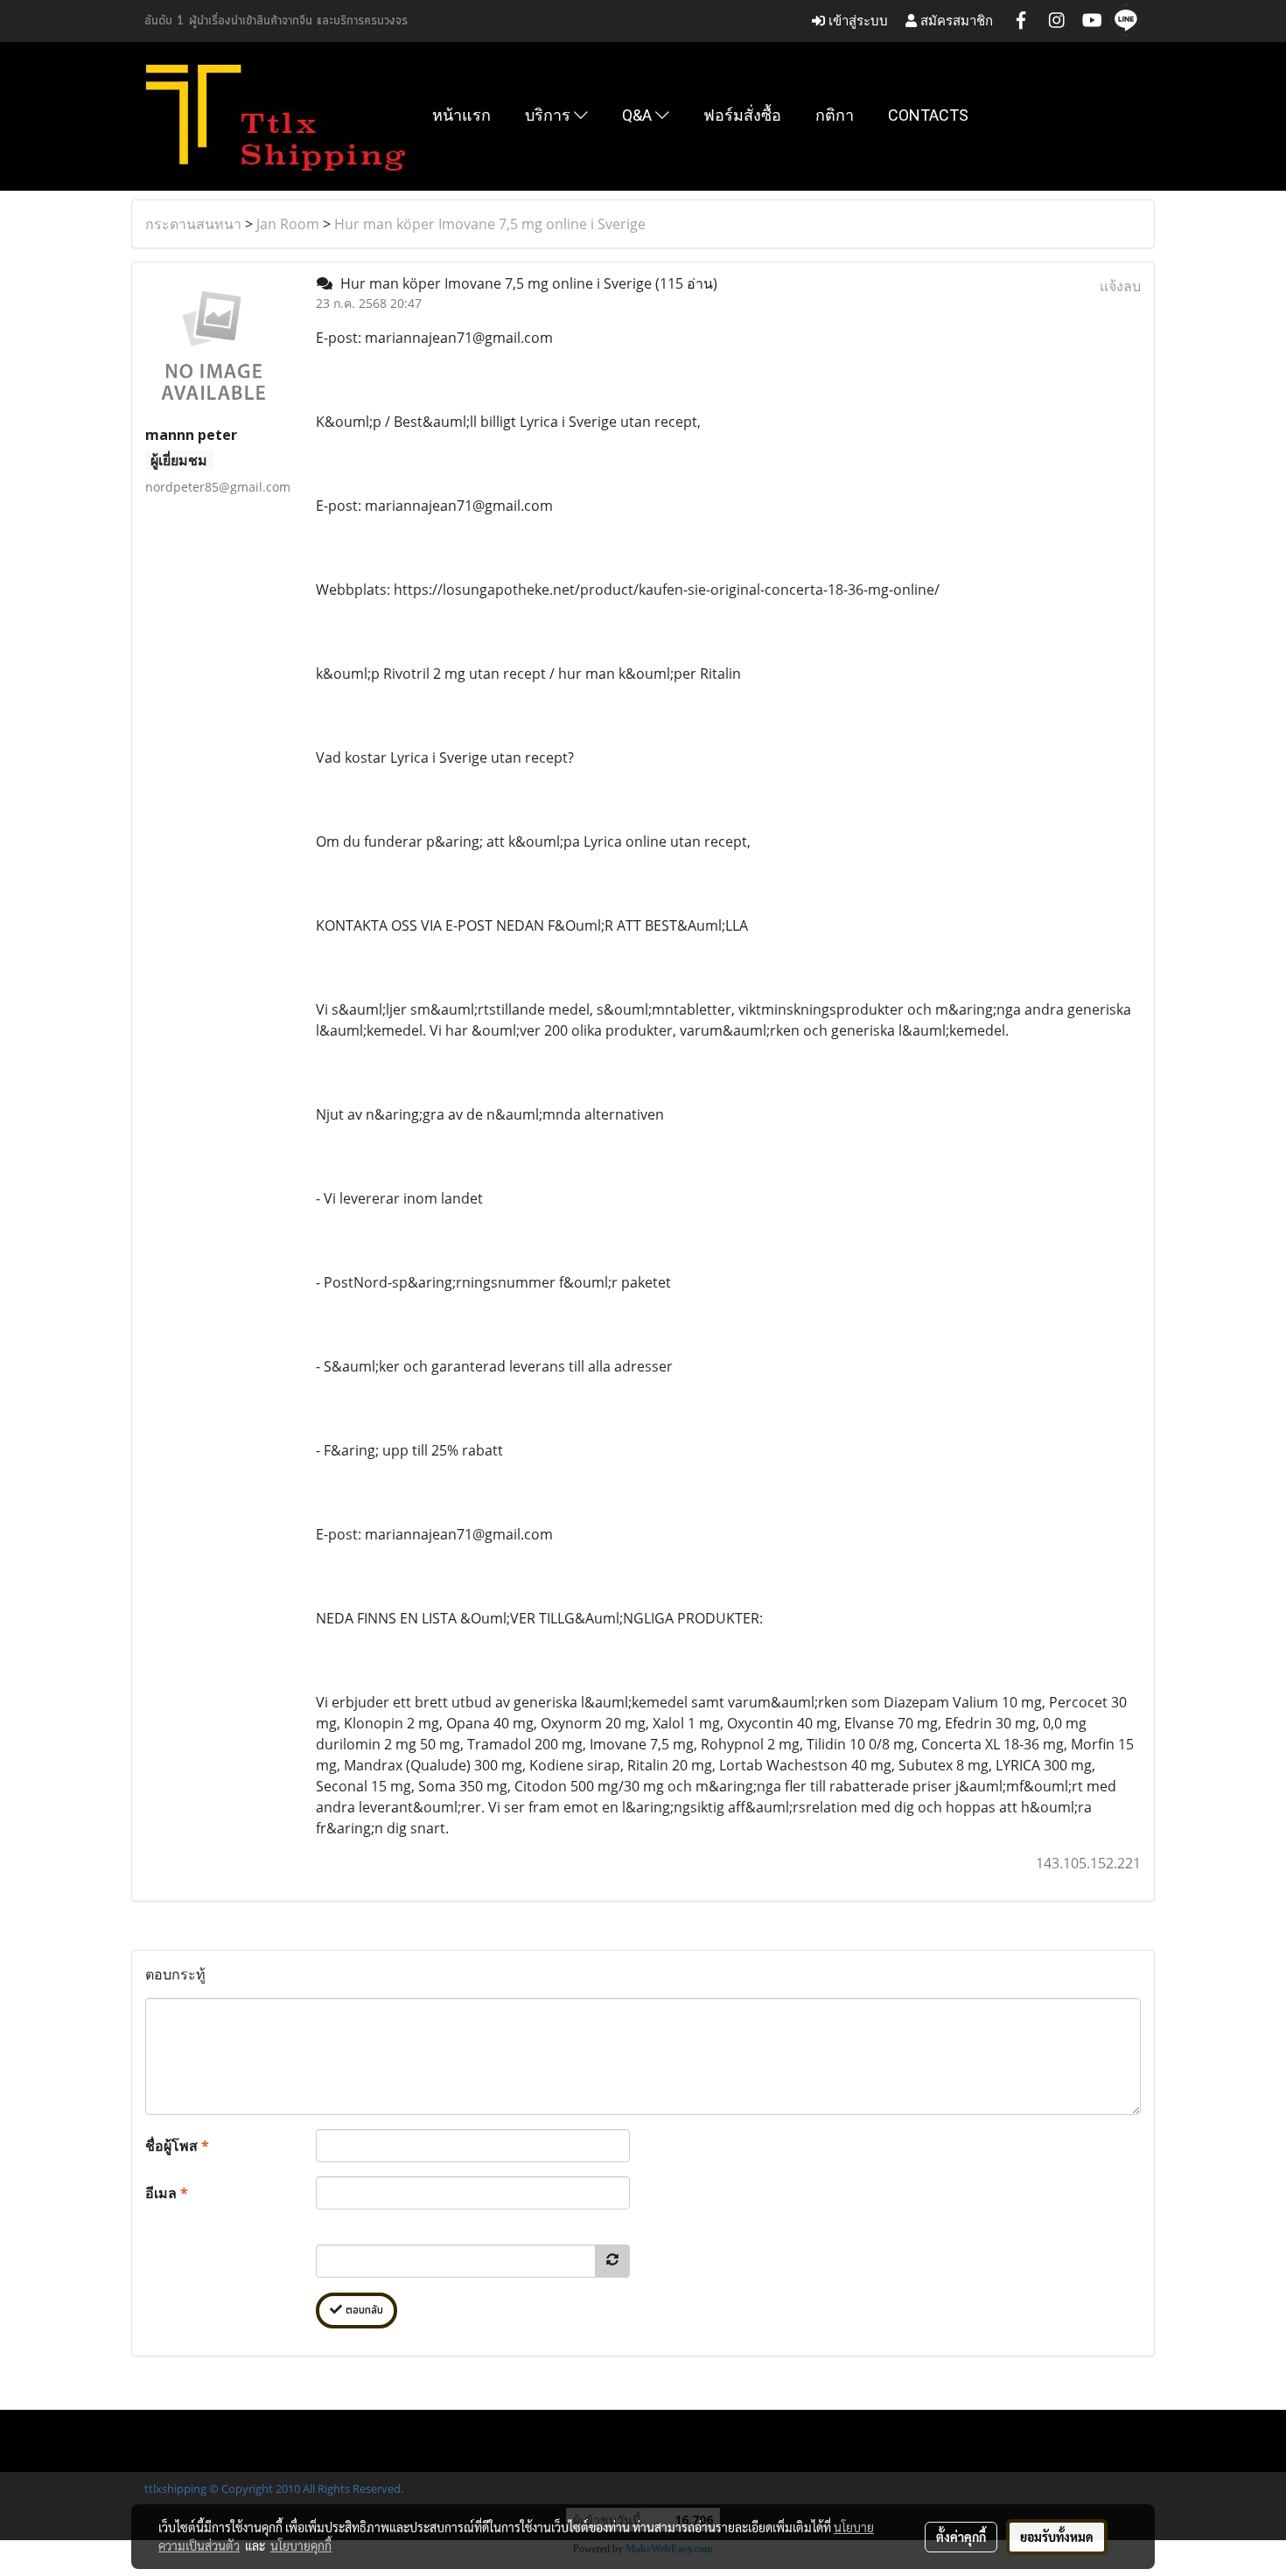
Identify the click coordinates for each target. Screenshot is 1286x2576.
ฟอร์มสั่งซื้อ (742, 115)
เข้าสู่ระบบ (856, 21)
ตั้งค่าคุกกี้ (961, 2537)
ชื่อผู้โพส (177, 2146)
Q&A (639, 115)
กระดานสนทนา (193, 224)
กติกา (835, 115)
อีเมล (167, 2193)
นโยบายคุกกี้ (301, 2545)
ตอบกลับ (363, 2311)
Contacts (928, 115)
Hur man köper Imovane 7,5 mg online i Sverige (490, 224)
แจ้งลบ (1120, 286)
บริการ (549, 115)
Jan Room (288, 224)
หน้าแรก (461, 115)
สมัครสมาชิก (955, 21)
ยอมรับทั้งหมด (1057, 2537)
